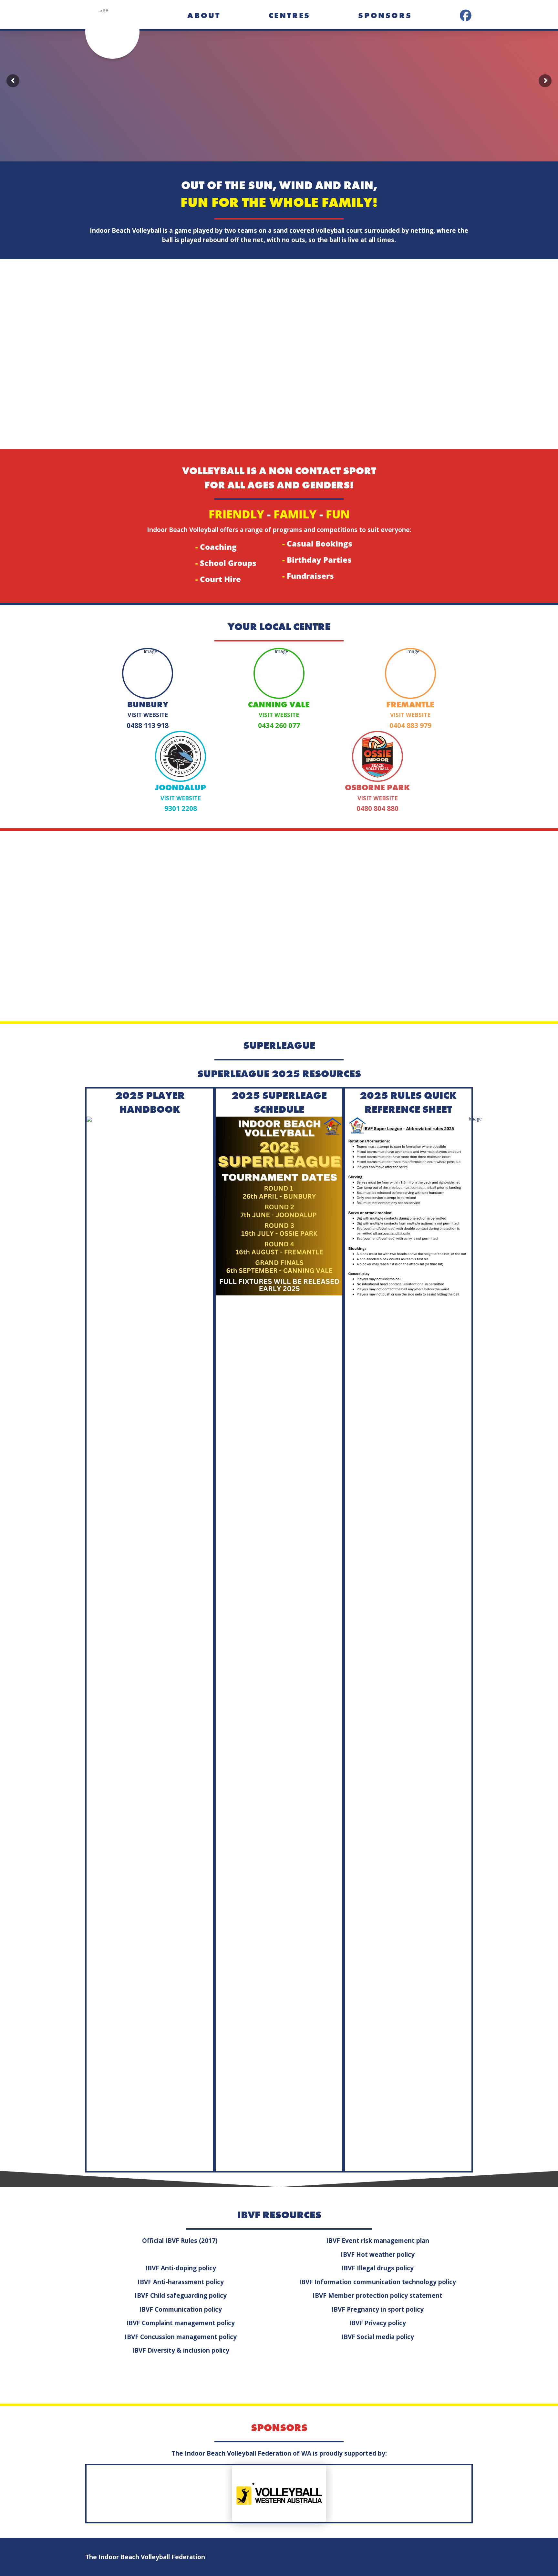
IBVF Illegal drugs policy (377, 2268)
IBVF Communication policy (181, 2309)
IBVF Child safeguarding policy (181, 2295)
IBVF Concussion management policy (181, 2337)
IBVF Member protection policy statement (377, 2295)
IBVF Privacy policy (377, 2323)
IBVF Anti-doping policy (181, 2268)
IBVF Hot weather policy (378, 2254)
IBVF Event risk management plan (378, 2241)
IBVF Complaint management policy (181, 2323)
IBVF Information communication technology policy (377, 2282)
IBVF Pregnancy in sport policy (377, 2309)
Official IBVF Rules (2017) (181, 2241)
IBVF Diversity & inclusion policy (181, 2350)
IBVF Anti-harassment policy (181, 2282)
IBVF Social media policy (378, 2337)
